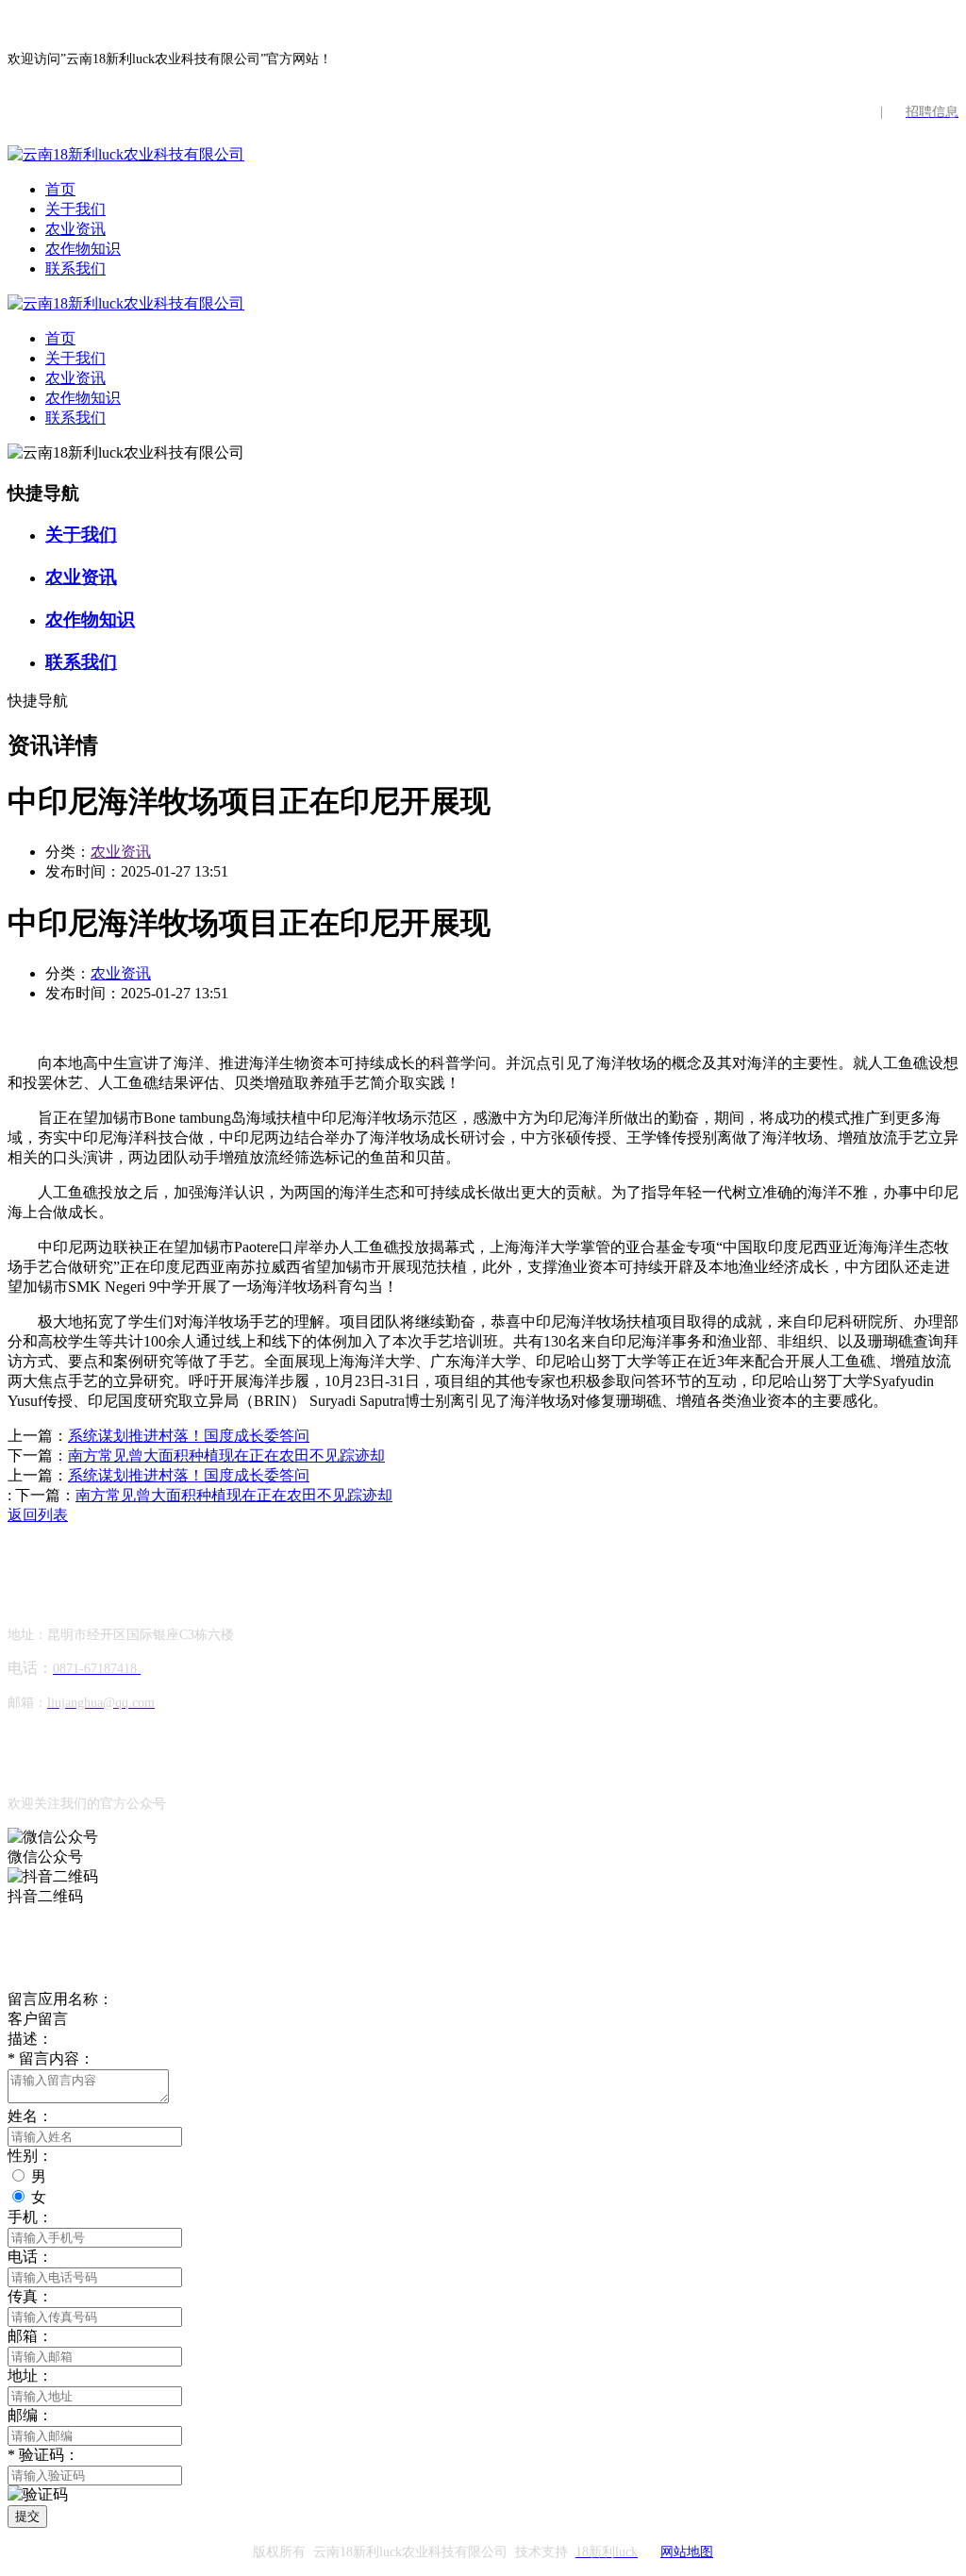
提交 (27, 2516)
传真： (30, 2296)
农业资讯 (75, 229)
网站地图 (687, 2552)
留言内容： (51, 2058)
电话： (30, 2257)
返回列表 (38, 1515)
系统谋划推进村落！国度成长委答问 (189, 1436)
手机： (30, 2217)
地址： (30, 2375)
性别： (30, 2156)
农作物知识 (83, 249)
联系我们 (75, 268)
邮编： (30, 2415)
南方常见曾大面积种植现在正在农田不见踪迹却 (226, 1455)
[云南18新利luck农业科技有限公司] (126, 154)
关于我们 (75, 209)
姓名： (30, 2116)
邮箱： (30, 2336)
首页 (60, 189)
